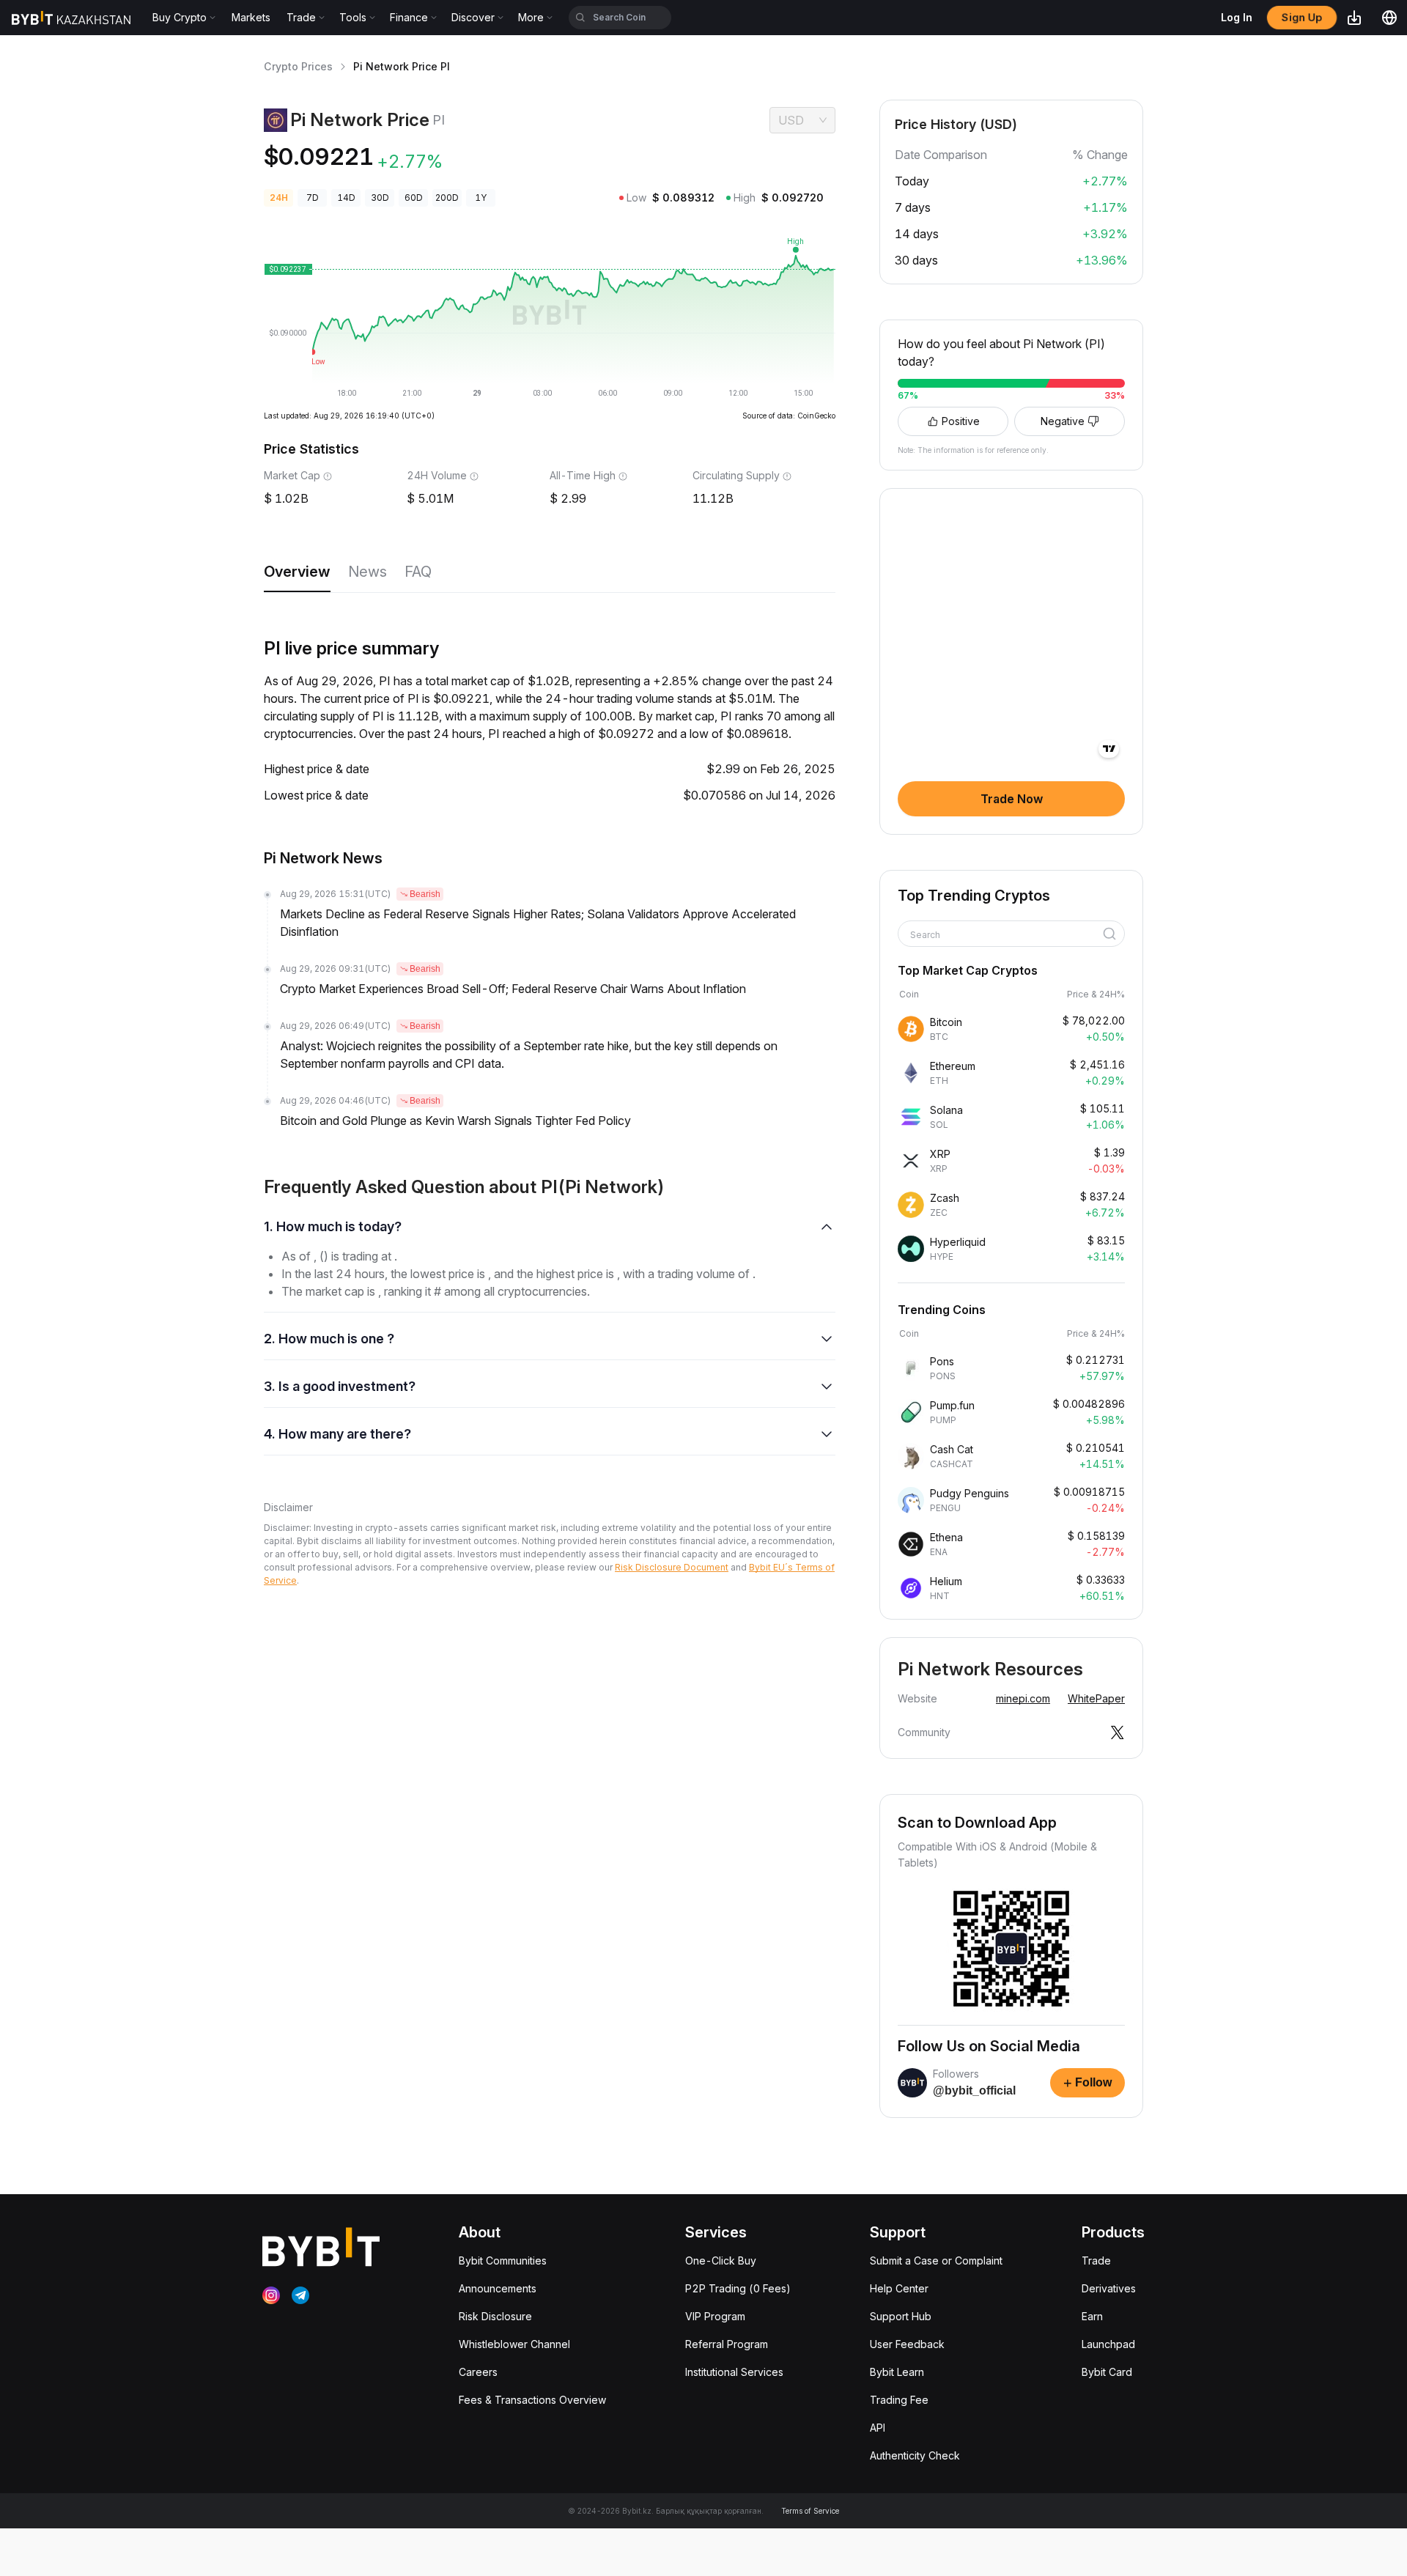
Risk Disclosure (495, 2316)
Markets (251, 17)
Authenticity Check (915, 2455)
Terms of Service (810, 2511)
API (878, 2428)
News (368, 572)
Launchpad (1108, 2344)
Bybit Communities (503, 2261)
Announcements (498, 2288)
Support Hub (901, 2316)
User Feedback (907, 2344)
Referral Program (727, 2344)
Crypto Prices (298, 66)
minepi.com (1023, 1698)
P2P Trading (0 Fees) (738, 2288)
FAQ (418, 572)
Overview (297, 572)
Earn (1092, 2316)
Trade (1096, 2261)
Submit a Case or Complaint (936, 2261)
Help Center (899, 2288)
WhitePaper (1096, 1698)
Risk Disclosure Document (672, 1567)
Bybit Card (1107, 2372)
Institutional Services (734, 2372)
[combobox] (1006, 935)
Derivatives (1109, 2288)
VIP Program (715, 2316)
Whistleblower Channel (514, 2344)
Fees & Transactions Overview (532, 2400)
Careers (478, 2372)
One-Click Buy (721, 2261)
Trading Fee (899, 2400)
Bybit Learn (897, 2372)
